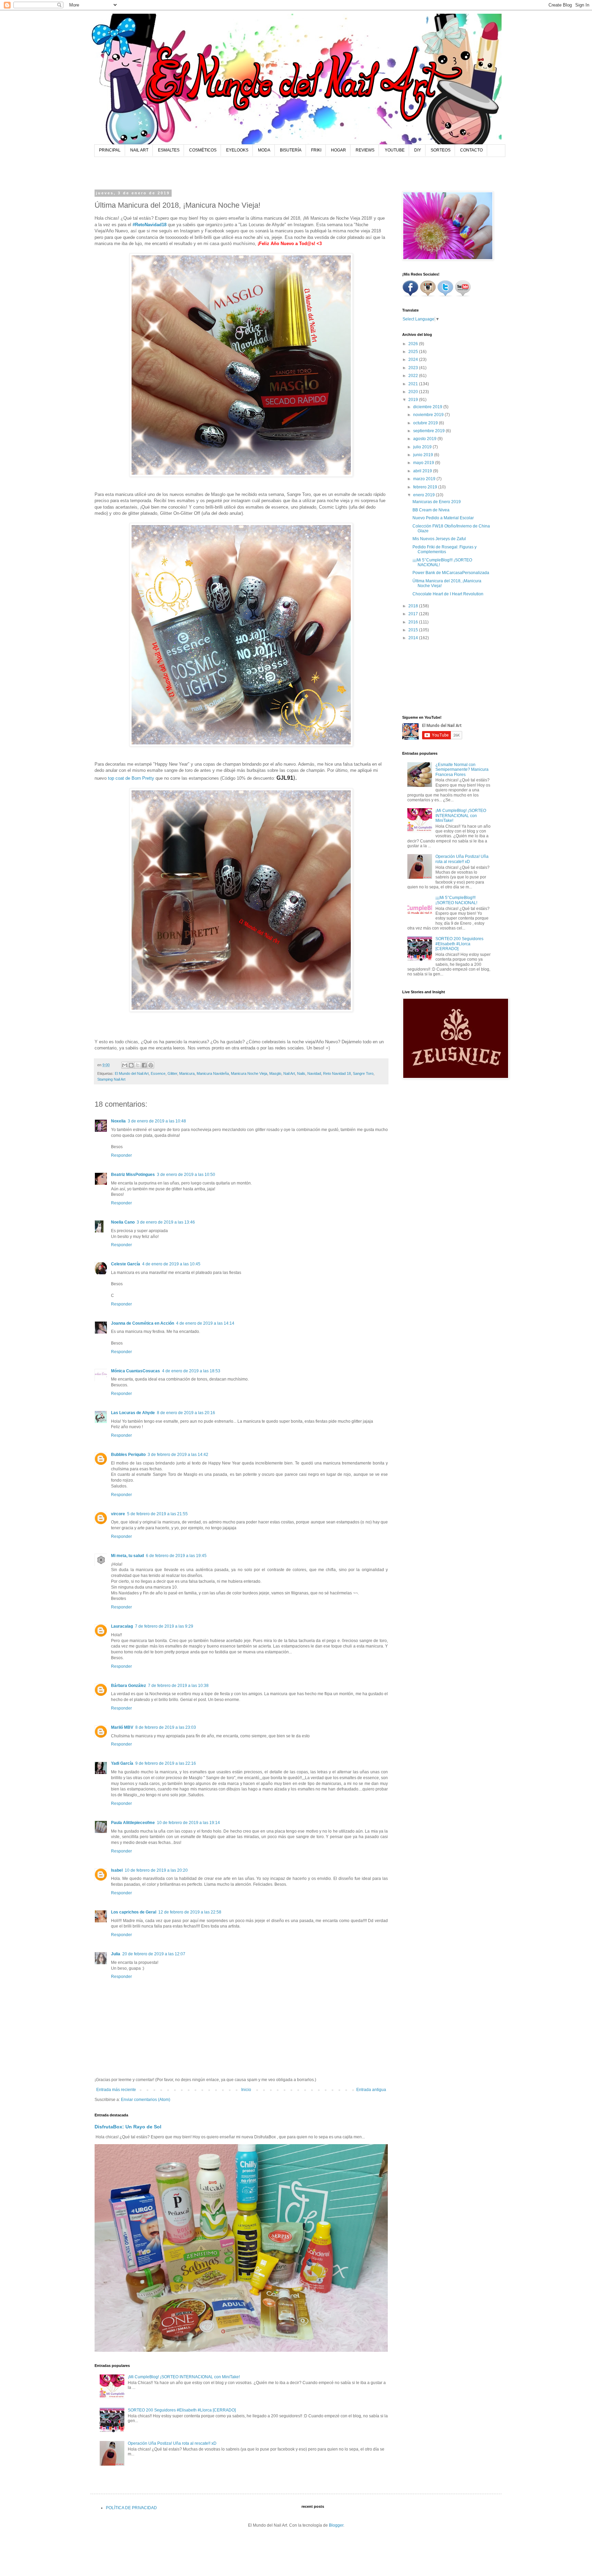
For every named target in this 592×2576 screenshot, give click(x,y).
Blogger (336, 2525)
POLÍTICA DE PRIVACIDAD (131, 2508)
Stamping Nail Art (111, 1079)
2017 (414, 614)
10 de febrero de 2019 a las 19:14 (188, 1823)
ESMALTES (169, 150)
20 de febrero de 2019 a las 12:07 (154, 1954)
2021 (414, 384)
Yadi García (122, 1763)
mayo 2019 (424, 463)
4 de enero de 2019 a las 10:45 (171, 1264)
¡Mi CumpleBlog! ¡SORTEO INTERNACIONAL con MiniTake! (184, 2377)
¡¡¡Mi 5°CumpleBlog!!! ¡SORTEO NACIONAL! (456, 900)
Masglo (275, 1073)
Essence (158, 1073)
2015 (414, 630)
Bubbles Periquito (128, 1455)
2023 (414, 368)
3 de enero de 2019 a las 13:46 (166, 1222)
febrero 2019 (426, 487)
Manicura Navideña (213, 1073)
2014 (414, 638)
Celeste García (126, 1264)
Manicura (187, 1073)
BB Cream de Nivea (431, 510)
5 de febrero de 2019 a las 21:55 (157, 1514)
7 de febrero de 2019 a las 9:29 (164, 1626)
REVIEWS (365, 150)
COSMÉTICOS (203, 150)
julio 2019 (423, 447)
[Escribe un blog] (131, 1065)
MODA (264, 150)
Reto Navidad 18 (337, 1073)
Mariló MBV (122, 1727)
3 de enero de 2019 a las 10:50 (186, 1175)
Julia (116, 1954)
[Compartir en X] (138, 1065)
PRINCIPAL (110, 150)
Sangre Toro (363, 1073)
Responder (121, 1155)
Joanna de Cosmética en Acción (143, 1323)
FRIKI (316, 150)
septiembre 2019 (429, 431)
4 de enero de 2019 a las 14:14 (205, 1323)
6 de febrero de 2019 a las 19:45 (176, 1556)
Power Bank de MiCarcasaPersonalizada (451, 573)
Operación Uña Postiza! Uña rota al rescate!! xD (172, 2443)
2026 (414, 344)
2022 (414, 376)
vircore (118, 1514)
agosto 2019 (425, 439)
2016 (414, 622)
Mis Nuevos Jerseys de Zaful (439, 539)
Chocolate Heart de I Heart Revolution (448, 594)
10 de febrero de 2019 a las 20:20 (156, 1870)
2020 (414, 392)
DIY (418, 150)
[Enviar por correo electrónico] (125, 1065)
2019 (414, 400)
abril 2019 (423, 471)
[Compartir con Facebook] (144, 1065)
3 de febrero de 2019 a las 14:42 (178, 1455)
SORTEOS (441, 150)
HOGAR (338, 150)
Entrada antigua (371, 2090)
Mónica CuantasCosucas (135, 1371)
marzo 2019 (425, 479)
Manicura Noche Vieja (249, 1073)
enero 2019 (424, 495)
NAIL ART (139, 150)
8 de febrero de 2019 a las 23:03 (166, 1727)
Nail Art (289, 1073)
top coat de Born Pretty (131, 778)
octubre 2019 (426, 423)
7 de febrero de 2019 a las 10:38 (178, 1686)
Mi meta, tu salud (127, 1556)
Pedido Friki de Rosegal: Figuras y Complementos (445, 549)
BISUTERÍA (291, 150)
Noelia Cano (123, 1222)
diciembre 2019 (428, 407)
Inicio (246, 2090)
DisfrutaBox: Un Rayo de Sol (128, 2127)
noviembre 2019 (429, 415)
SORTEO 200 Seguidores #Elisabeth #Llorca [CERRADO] (182, 2410)
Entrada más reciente (116, 2090)
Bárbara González (128, 1686)
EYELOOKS (237, 150)
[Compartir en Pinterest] (151, 1065)
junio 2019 (424, 455)
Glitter (172, 1073)
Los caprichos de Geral (134, 1912)
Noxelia (118, 1121)
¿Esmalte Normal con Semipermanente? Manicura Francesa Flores (462, 770)
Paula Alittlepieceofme (133, 1823)
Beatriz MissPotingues (133, 1175)
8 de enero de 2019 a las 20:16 (186, 1413)
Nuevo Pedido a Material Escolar (443, 518)
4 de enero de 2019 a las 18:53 (191, 1371)
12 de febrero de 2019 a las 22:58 (190, 1912)
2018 (414, 606)
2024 (414, 360)
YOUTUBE (395, 150)
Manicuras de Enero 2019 (437, 502)
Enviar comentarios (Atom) (146, 2100)
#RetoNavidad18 (150, 225)
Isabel (117, 1870)
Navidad (314, 1073)
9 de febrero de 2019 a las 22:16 (166, 1763)
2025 (414, 352)
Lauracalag (122, 1626)
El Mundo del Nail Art (132, 1073)
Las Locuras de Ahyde (133, 1413)
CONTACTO (471, 150)
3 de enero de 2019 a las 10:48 (157, 1121)
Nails (301, 1073)
